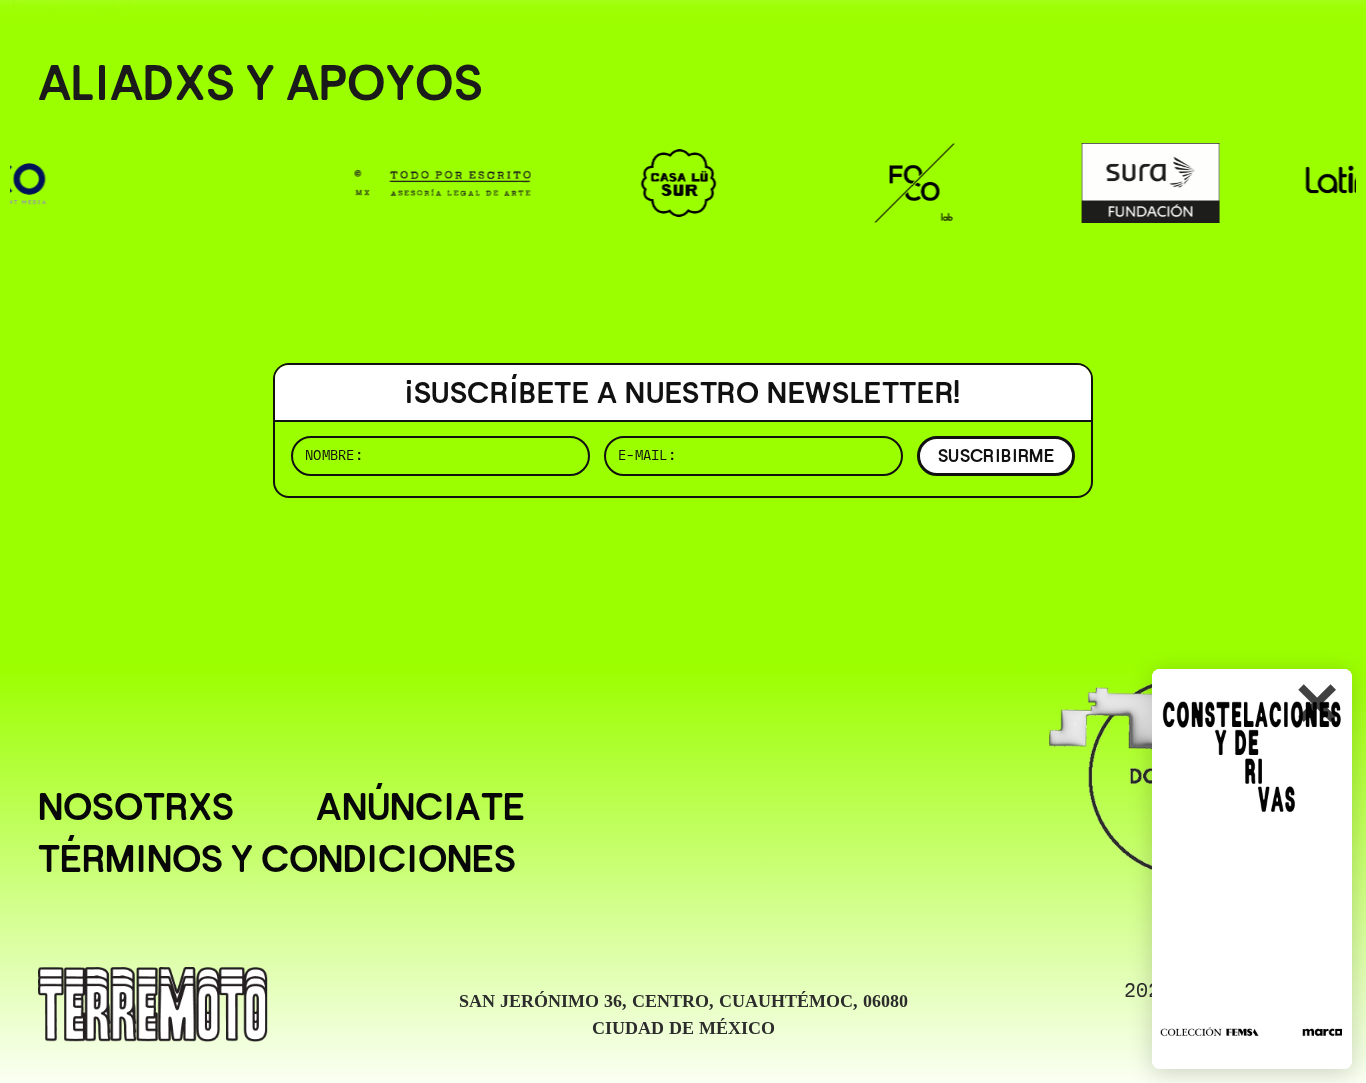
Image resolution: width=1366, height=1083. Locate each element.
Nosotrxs (136, 807)
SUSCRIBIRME (996, 455)
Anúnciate (420, 807)
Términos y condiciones (277, 859)
